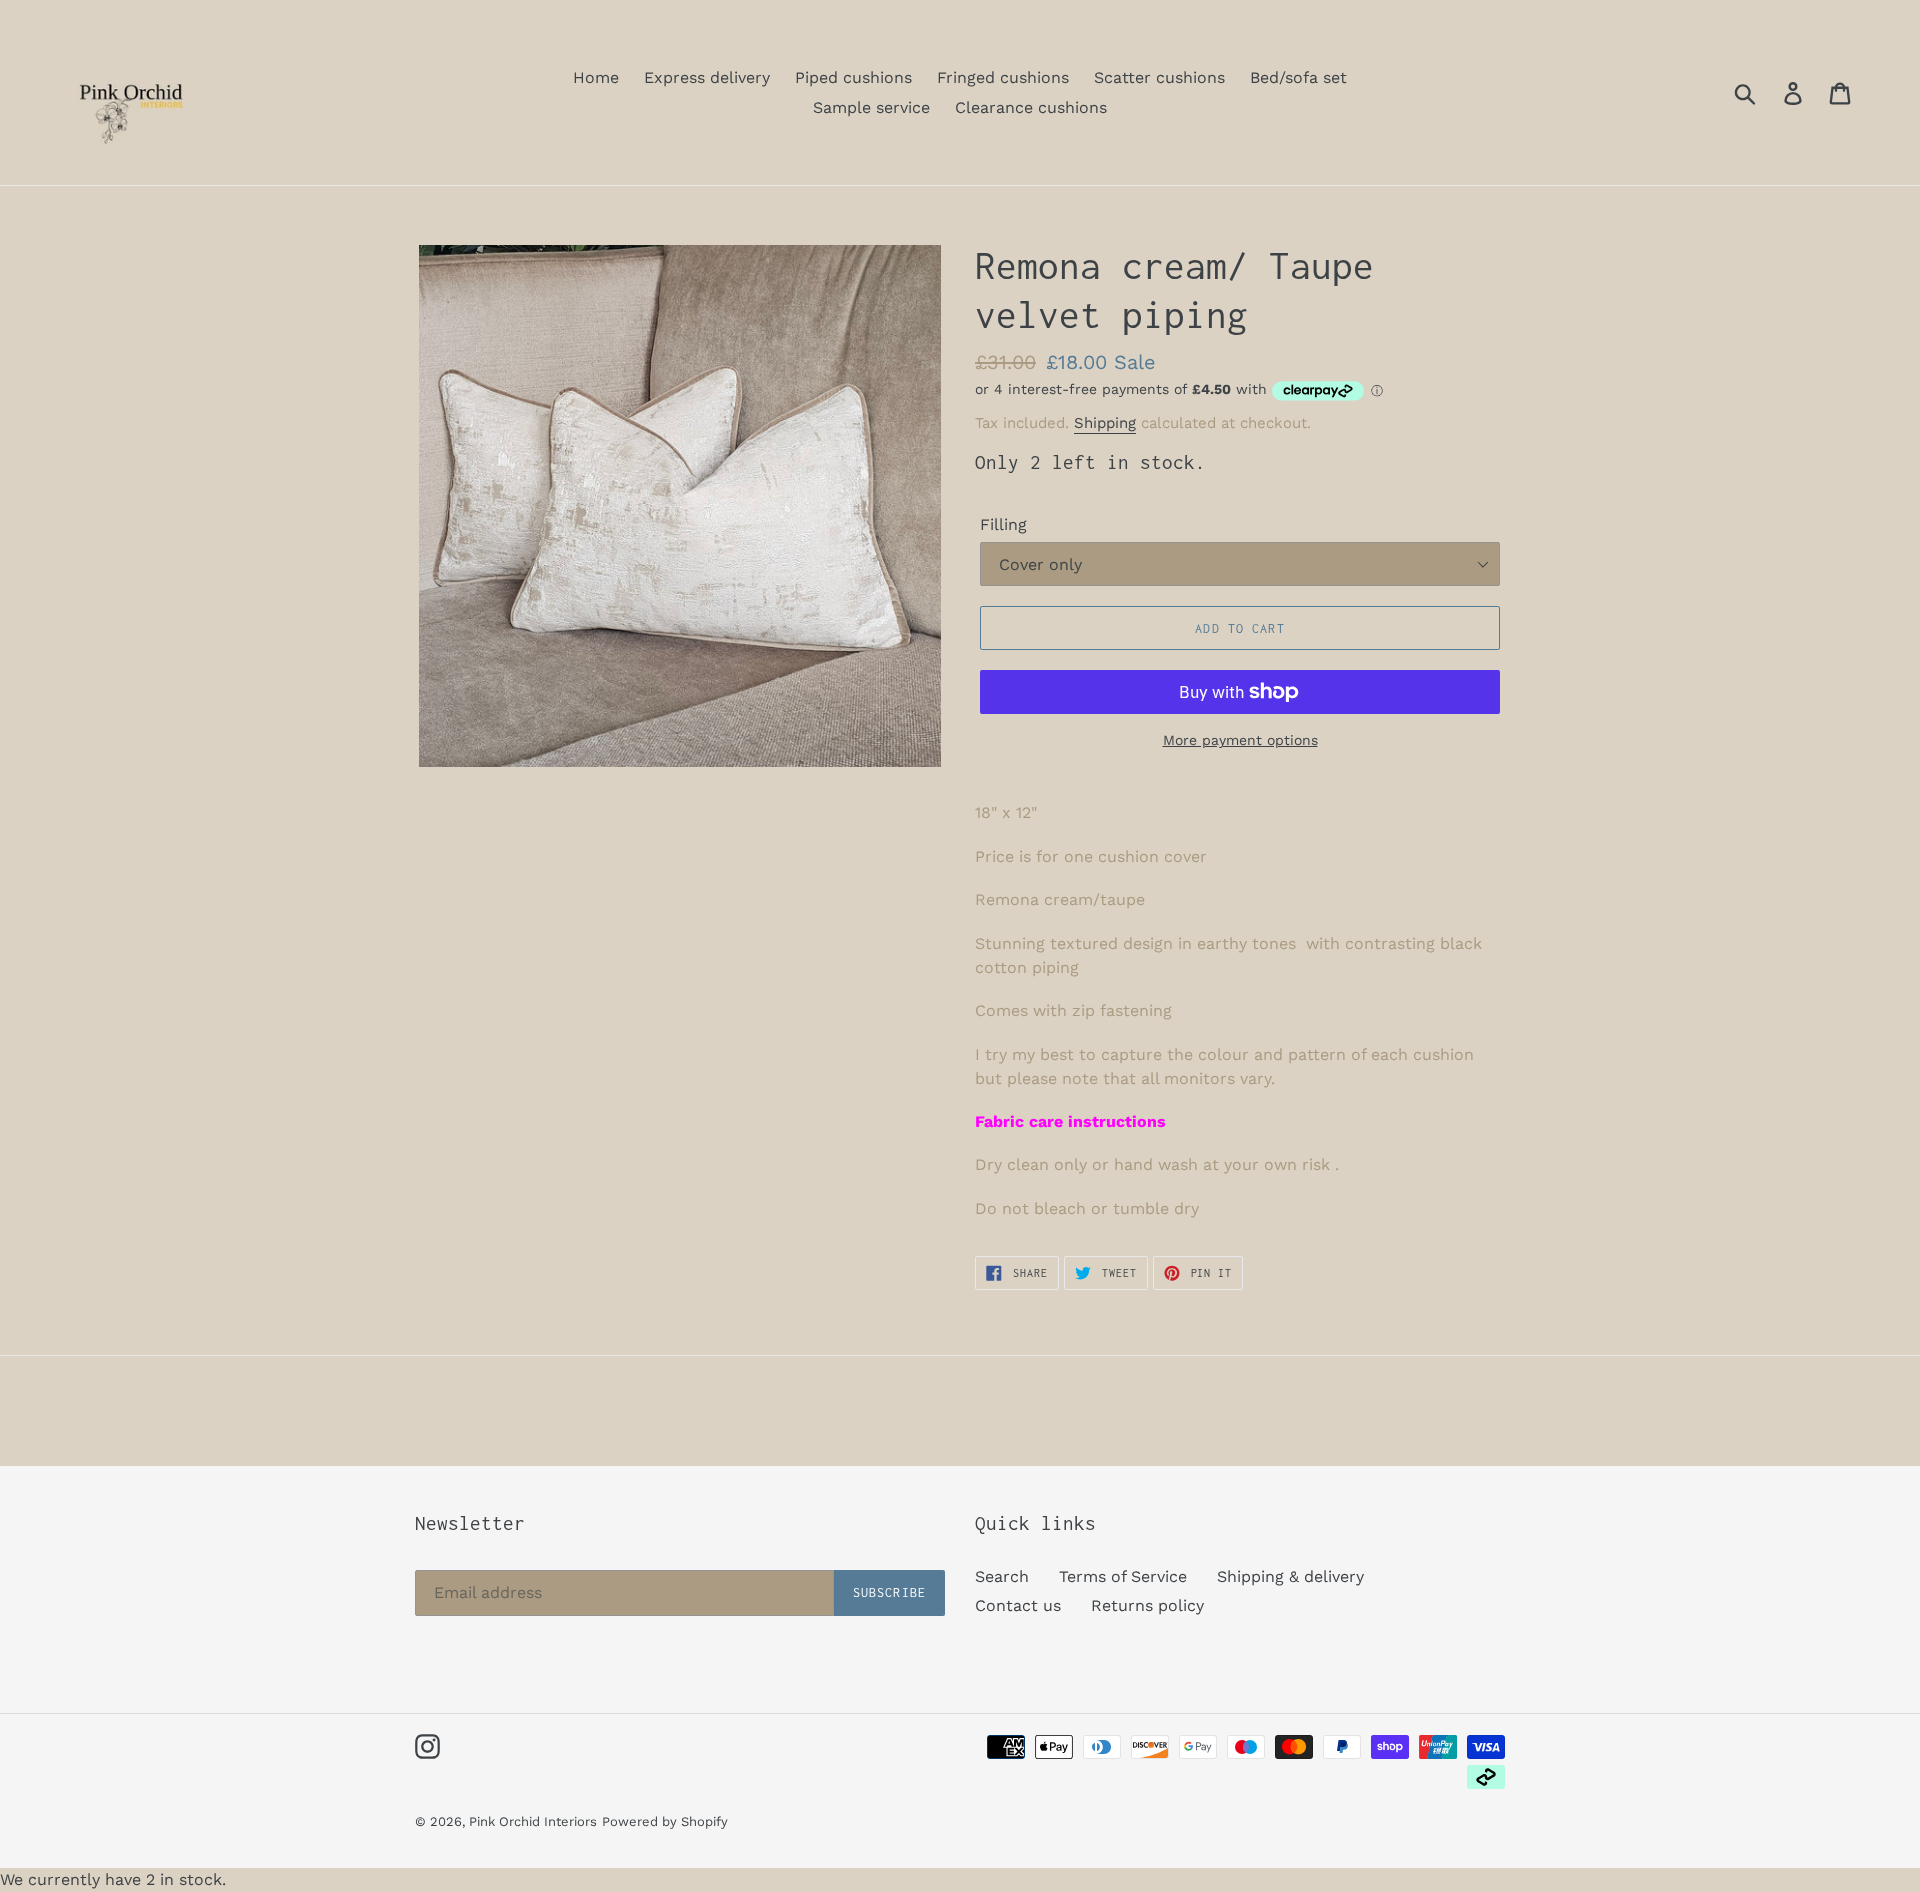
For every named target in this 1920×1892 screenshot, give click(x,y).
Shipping (1105, 423)
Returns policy (1147, 1605)
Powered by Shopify (665, 1821)
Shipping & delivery (1290, 1576)
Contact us (1018, 1605)
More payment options (1240, 740)
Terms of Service (1123, 1576)
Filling (1003, 524)
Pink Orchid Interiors (533, 1821)
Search (1002, 1576)
